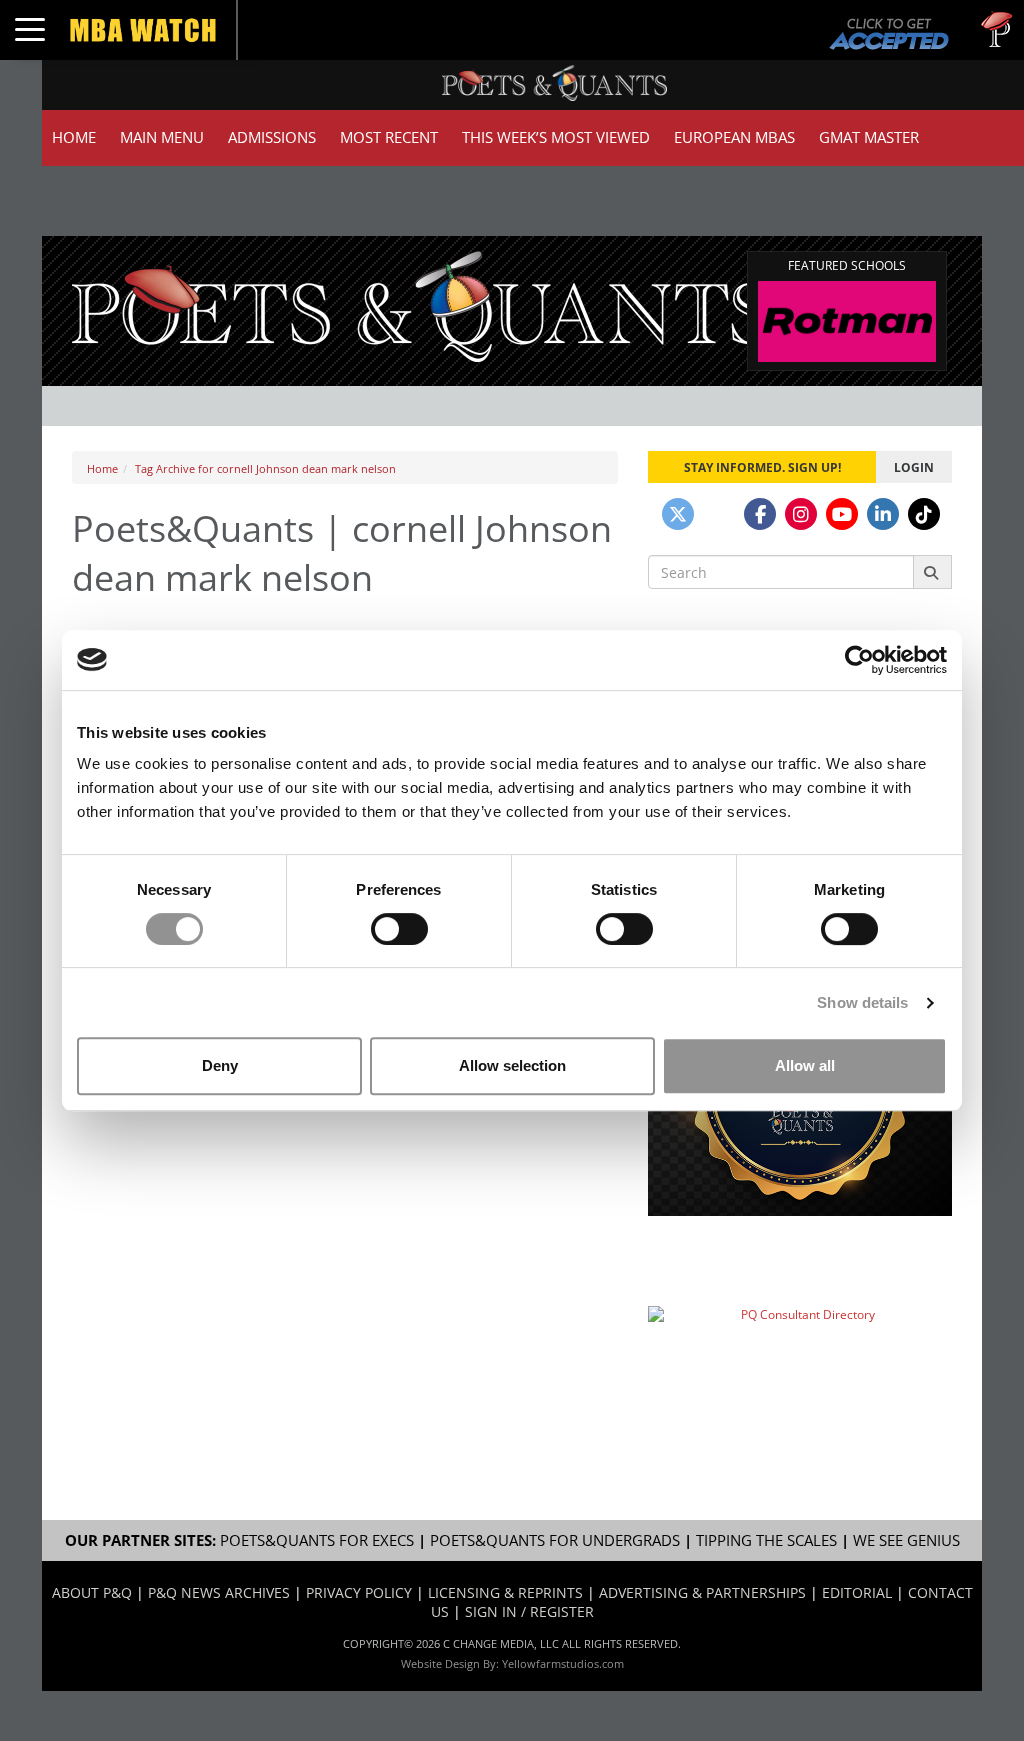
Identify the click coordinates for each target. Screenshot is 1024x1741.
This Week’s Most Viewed (556, 137)
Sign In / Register (529, 1611)
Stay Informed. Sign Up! (762, 467)
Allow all (805, 1065)
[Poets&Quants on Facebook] (760, 514)
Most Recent (389, 137)
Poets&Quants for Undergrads (555, 1540)
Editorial (857, 1592)
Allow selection (512, 1065)
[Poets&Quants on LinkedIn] (883, 514)
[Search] (932, 572)
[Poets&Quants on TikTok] (924, 514)
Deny (220, 1065)
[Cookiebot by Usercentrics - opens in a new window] (859, 660)
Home (74, 137)
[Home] (421, 304)
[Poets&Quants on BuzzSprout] (719, 514)
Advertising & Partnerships (702, 1592)
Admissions (272, 137)
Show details (862, 1002)
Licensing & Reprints (505, 1592)
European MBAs (734, 137)
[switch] (399, 929)
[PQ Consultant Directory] (800, 1353)
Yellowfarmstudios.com (563, 1663)
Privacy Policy (359, 1592)
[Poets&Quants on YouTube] (842, 514)
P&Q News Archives (219, 1592)
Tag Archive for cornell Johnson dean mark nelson (265, 468)
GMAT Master (869, 137)
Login (914, 467)
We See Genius (906, 1540)
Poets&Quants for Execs (317, 1540)
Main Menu (162, 137)
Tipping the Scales (766, 1540)
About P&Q (92, 1592)
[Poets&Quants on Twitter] (678, 514)
